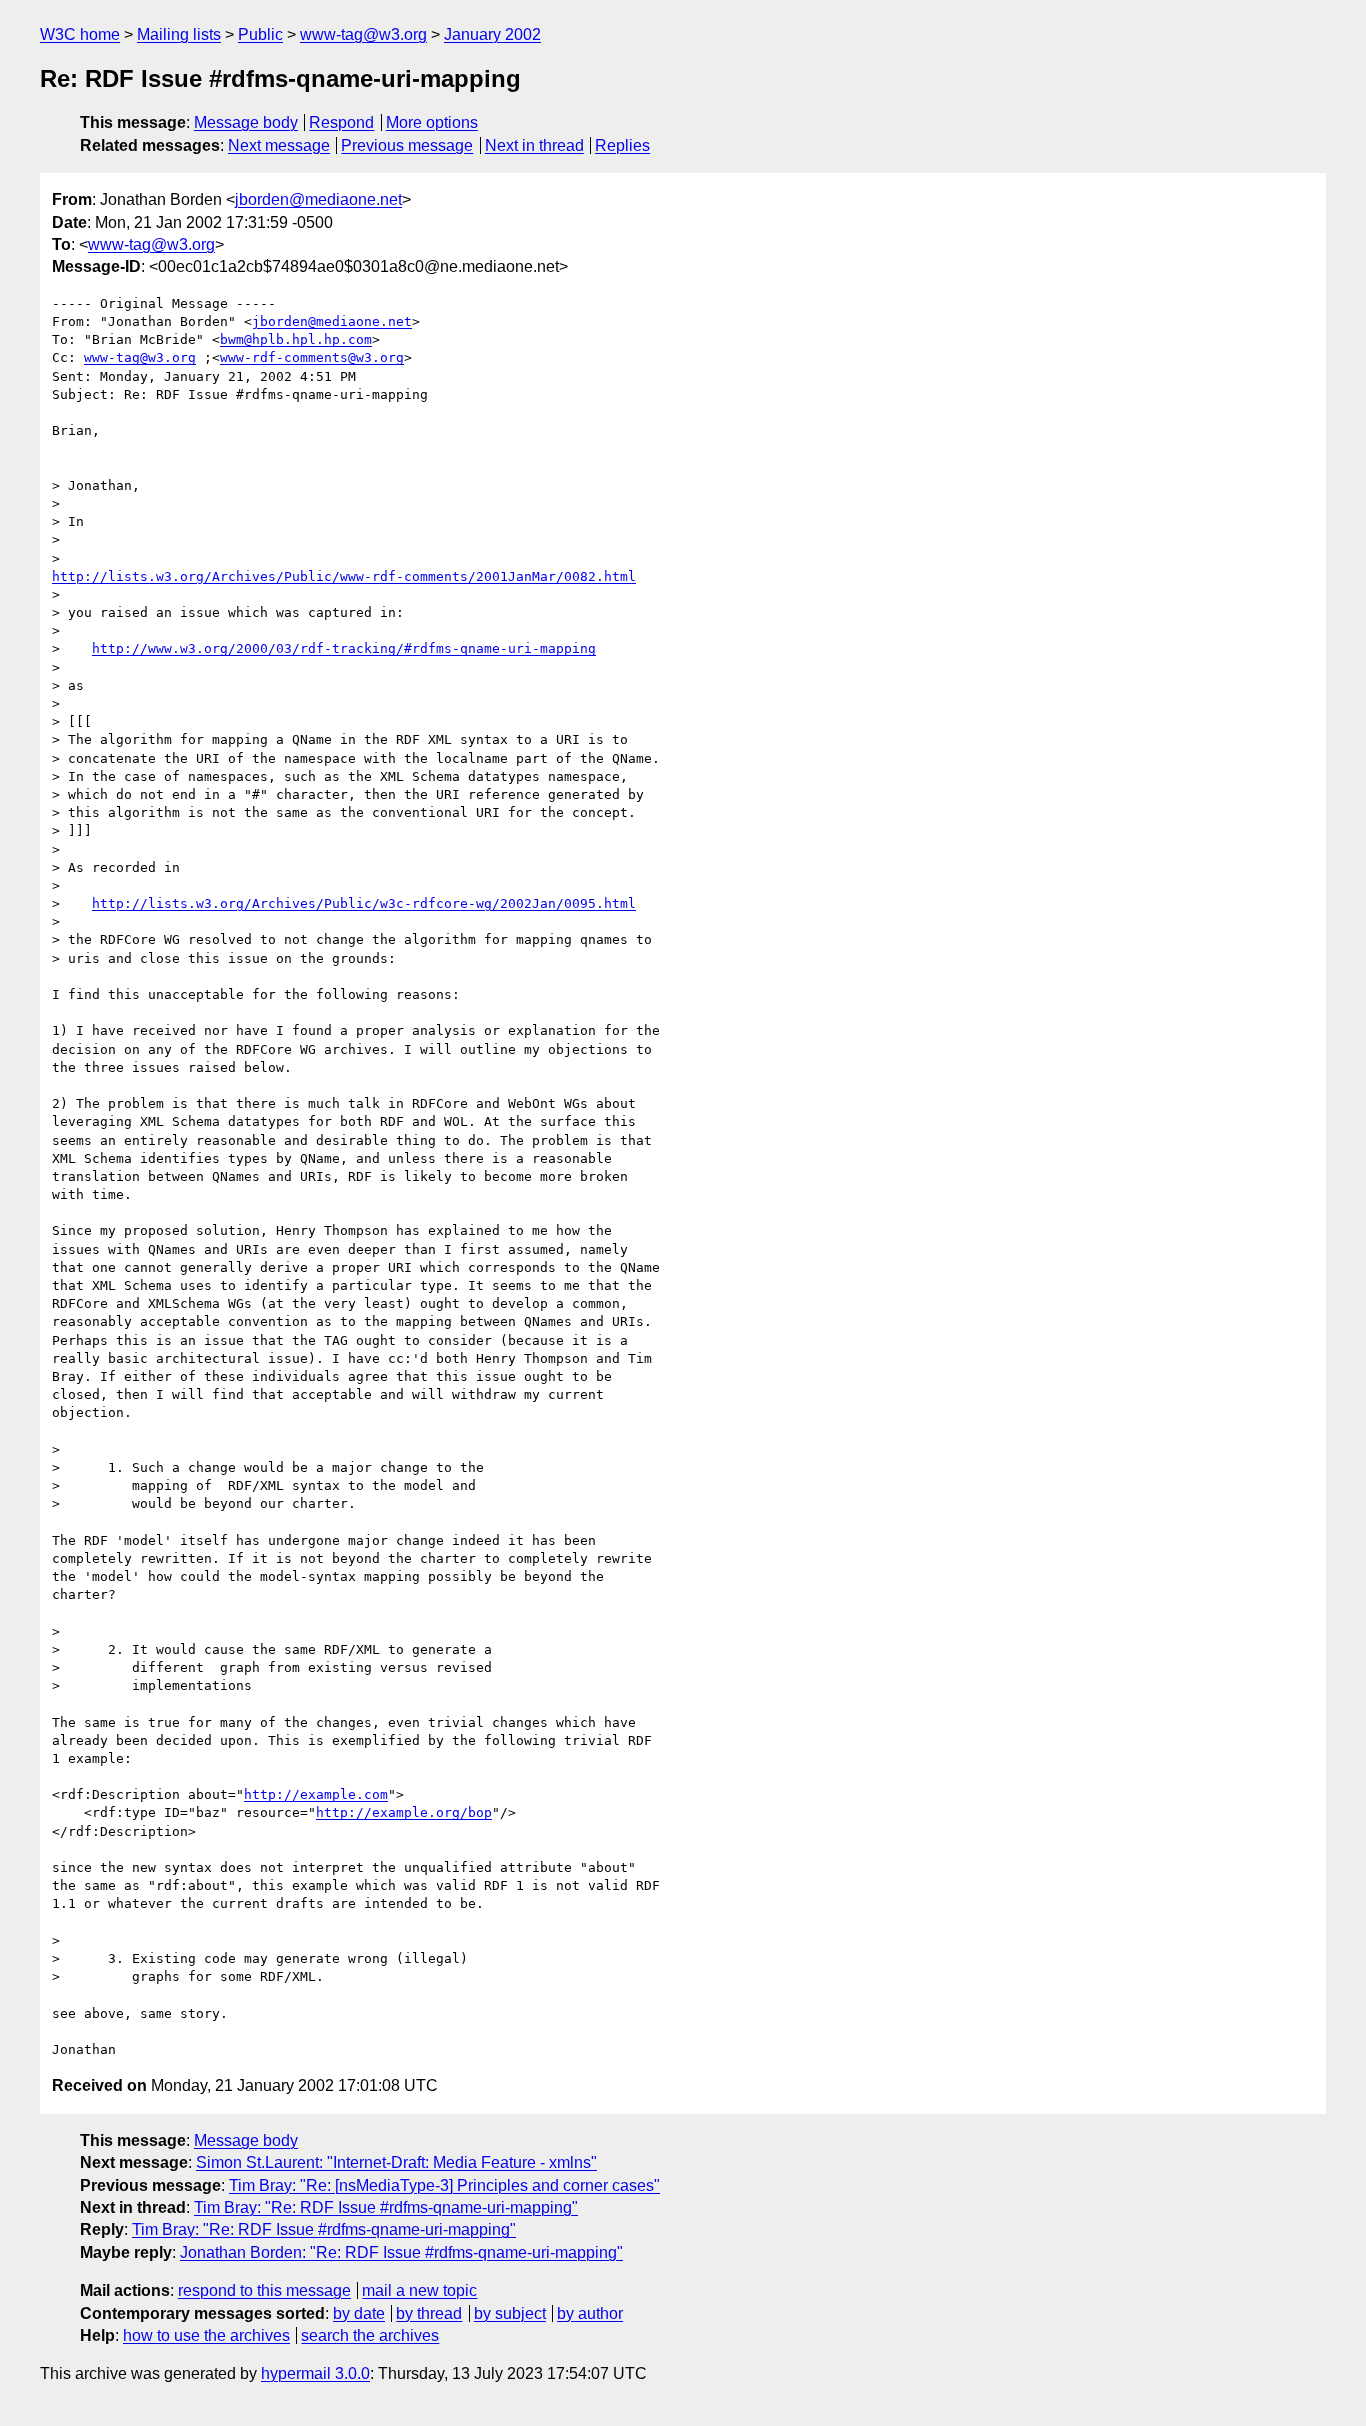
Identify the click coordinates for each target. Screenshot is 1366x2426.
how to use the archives (206, 2335)
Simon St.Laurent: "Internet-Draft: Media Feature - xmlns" (396, 2162)
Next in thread (534, 145)
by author (590, 2313)
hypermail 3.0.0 (315, 2373)
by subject (510, 2313)
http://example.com (316, 1794)
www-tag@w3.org (363, 34)
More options (432, 122)
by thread (429, 2313)
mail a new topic (419, 2290)
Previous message (407, 145)
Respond (341, 122)
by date (359, 2313)
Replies (622, 145)
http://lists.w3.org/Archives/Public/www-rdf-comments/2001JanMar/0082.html (344, 576)
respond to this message (264, 2290)
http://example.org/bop (404, 1812)
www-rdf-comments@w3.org (312, 357)
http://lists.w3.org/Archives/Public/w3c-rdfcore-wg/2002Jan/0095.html (364, 903)
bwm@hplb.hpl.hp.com (296, 339)
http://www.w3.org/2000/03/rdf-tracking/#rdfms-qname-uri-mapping (344, 648)
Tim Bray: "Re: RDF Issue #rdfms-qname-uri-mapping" (386, 2207)
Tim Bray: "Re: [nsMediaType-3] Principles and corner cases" (444, 2185)
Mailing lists (179, 34)
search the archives (370, 2335)
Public (260, 34)
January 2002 (492, 34)
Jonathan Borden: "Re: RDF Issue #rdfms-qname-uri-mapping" (401, 2252)
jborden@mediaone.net (318, 199)
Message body (246, 122)
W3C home (80, 34)
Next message (279, 145)
